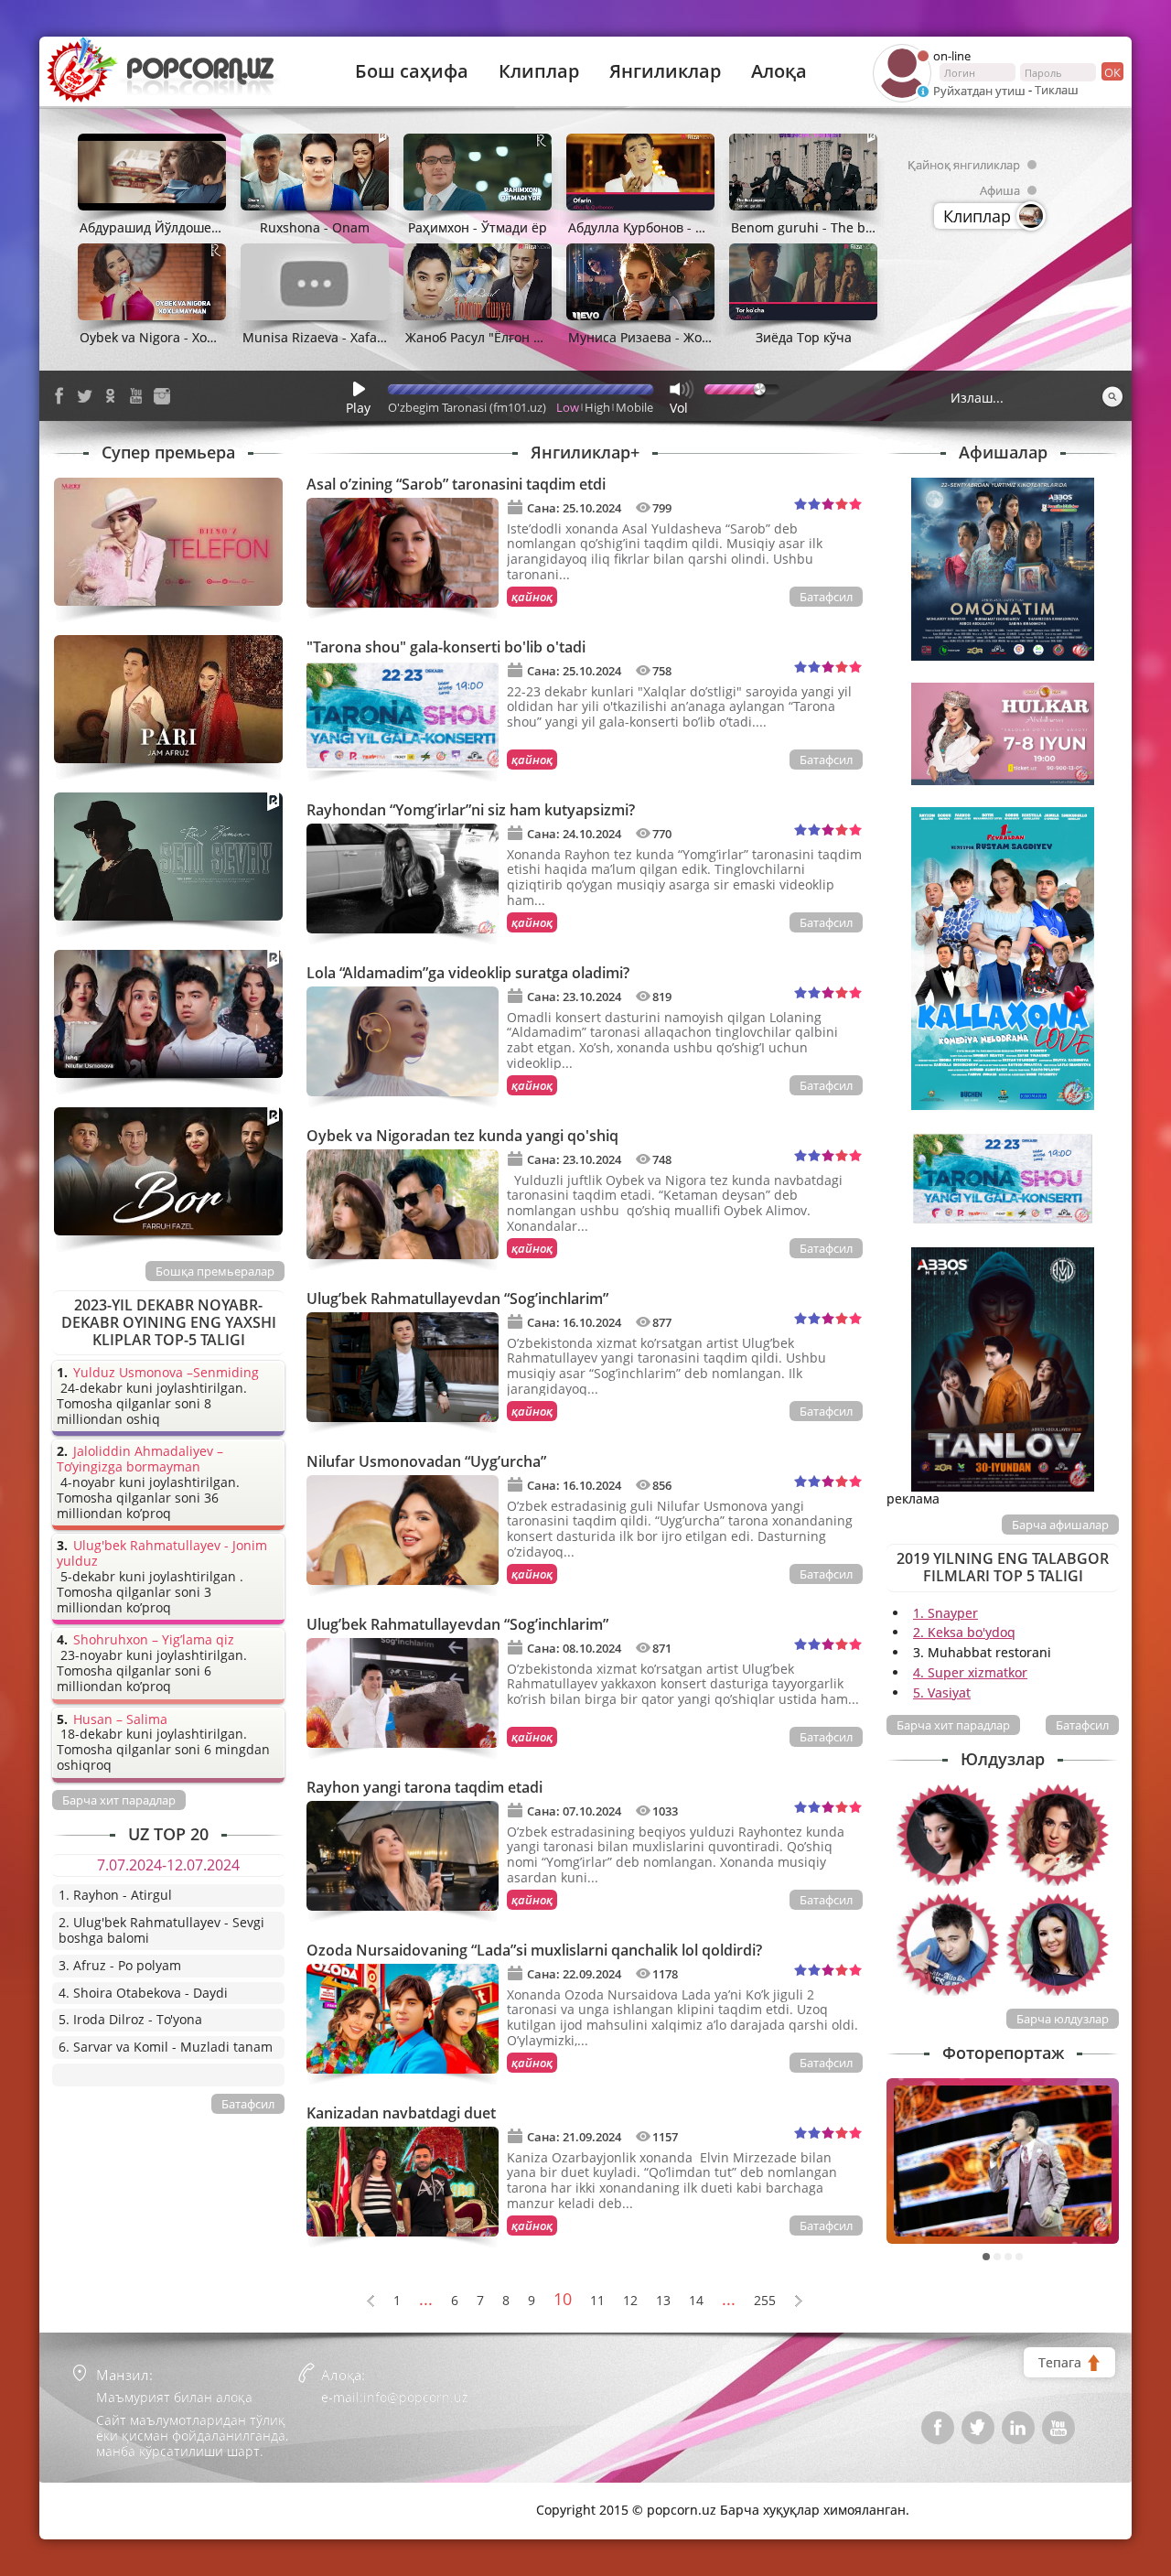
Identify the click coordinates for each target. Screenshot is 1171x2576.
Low (568, 407)
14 (696, 2301)
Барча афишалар (1060, 1525)
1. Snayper (945, 1613)
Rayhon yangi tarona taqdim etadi (424, 1787)
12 (630, 2301)
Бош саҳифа (412, 71)
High (597, 407)
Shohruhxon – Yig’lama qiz (154, 1640)
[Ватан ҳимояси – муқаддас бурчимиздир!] (1003, 2161)
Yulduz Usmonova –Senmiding (166, 1373)
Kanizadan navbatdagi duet (401, 2113)
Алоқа (779, 71)
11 (597, 2301)
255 (765, 2301)
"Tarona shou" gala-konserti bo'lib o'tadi (446, 647)
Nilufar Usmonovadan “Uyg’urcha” (426, 1461)
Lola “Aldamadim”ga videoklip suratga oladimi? (468, 973)
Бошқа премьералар (215, 1271)
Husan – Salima (120, 1720)
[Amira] (1058, 1835)
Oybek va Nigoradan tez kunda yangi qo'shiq (462, 1136)
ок (1112, 72)
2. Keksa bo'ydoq (964, 1632)
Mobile (634, 407)
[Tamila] (1058, 1945)
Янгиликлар (665, 71)
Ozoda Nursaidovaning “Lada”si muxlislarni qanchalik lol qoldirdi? (534, 1950)
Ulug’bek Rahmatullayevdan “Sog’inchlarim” (457, 1299)
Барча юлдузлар (1063, 2019)
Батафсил (826, 597)
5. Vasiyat (942, 1692)
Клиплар (539, 71)
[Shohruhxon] (948, 1945)
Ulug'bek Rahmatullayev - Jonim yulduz (162, 1554)
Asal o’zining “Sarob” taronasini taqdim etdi (456, 484)
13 (663, 2301)
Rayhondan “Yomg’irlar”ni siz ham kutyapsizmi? (471, 810)
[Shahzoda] (948, 1835)
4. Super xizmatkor (970, 1672)
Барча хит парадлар (953, 1725)
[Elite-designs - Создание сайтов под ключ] (130, 2497)
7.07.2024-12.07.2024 (168, 1865)
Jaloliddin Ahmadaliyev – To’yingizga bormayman (140, 1460)
